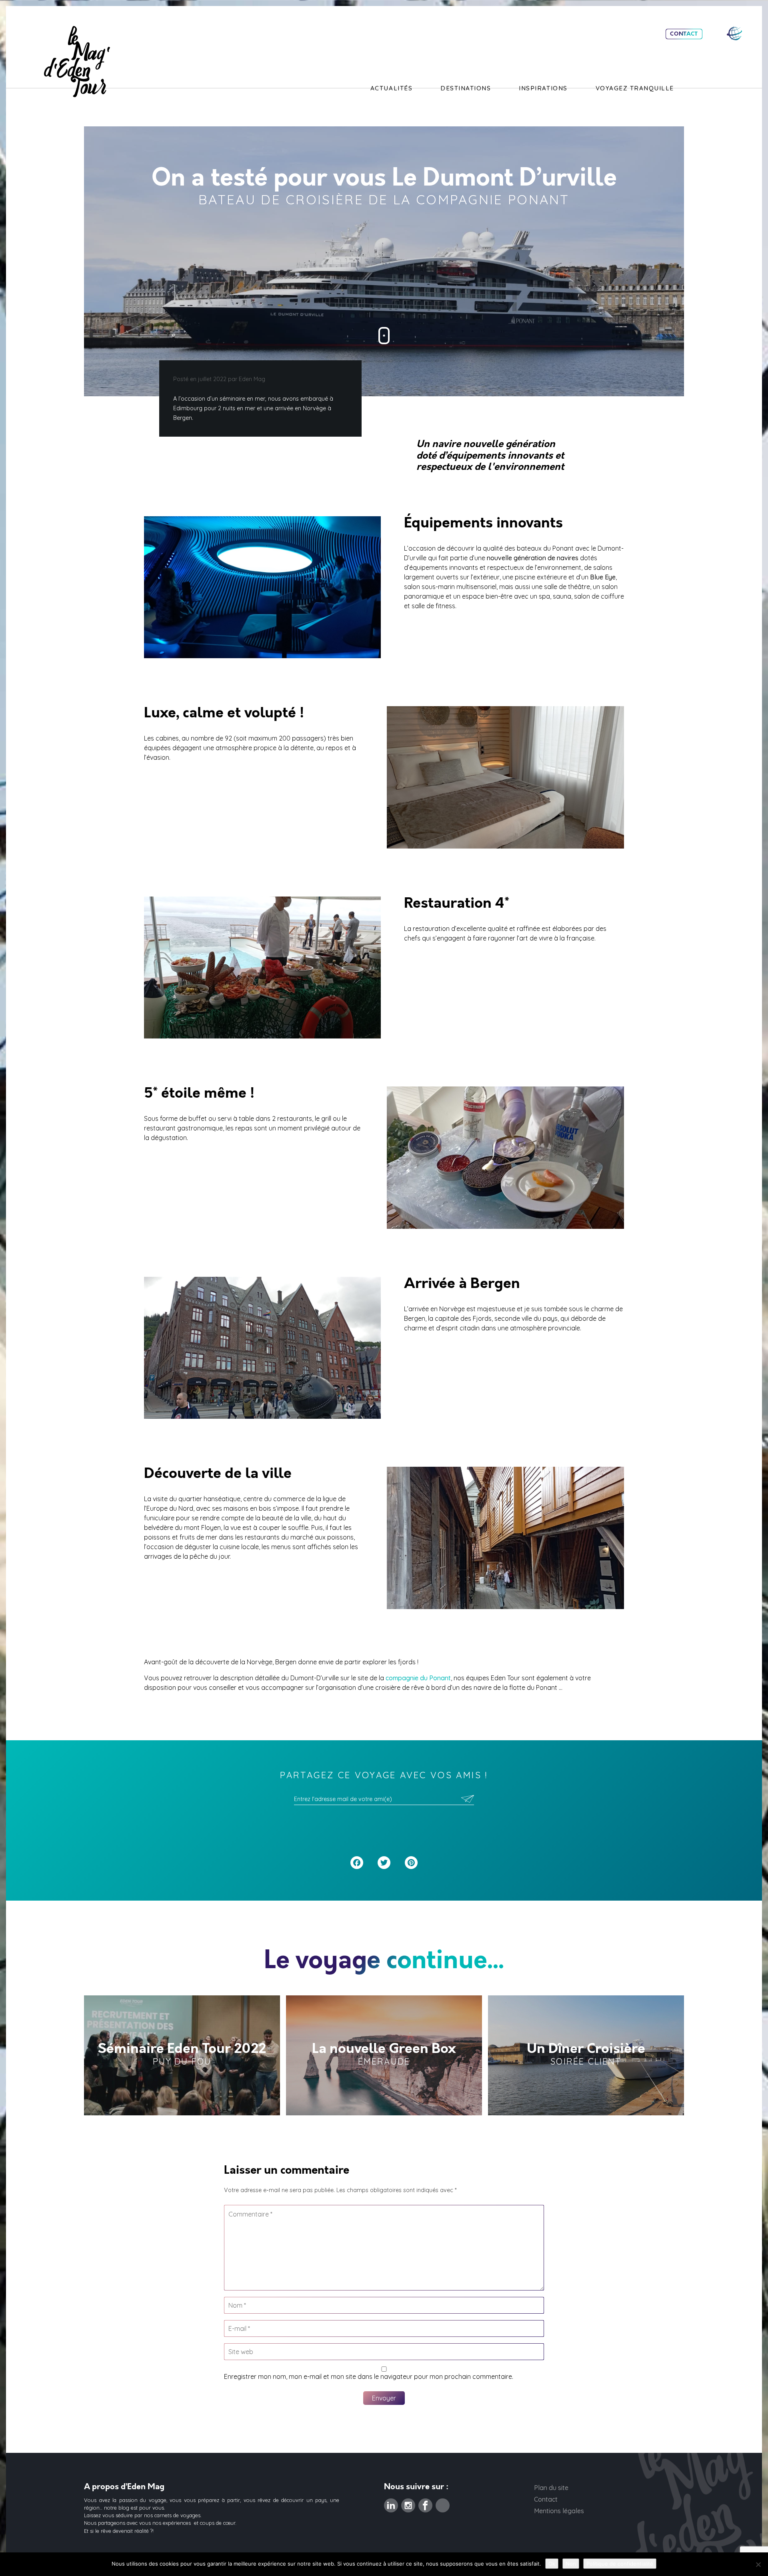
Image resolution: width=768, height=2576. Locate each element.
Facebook (425, 2503)
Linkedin (391, 2503)
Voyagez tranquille (635, 88)
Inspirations (543, 88)
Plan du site (551, 2488)
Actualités (391, 88)
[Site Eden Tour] (734, 33)
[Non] (758, 2564)
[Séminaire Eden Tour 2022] (182, 2055)
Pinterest (443, 2503)
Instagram (408, 2503)
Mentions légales (559, 2511)
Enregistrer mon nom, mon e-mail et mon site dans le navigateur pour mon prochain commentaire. (369, 2376)
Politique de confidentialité (620, 2564)
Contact (684, 34)
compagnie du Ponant (418, 1678)
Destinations (466, 88)
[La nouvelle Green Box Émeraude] (384, 2055)
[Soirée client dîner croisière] (586, 2055)
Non (571, 2564)
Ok (552, 2564)
